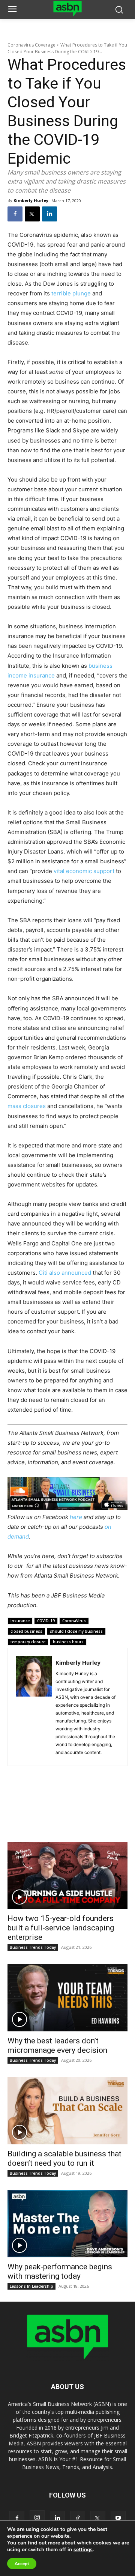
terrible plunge (71, 293)
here (76, 1517)
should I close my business (76, 1631)
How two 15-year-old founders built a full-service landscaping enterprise (61, 1928)
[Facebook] (15, 214)
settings (83, 2550)
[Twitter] (32, 214)
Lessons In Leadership (31, 2286)
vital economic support (84, 871)
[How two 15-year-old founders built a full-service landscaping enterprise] (67, 1875)
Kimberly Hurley (31, 200)
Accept (22, 2564)
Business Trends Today (33, 1947)
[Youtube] (118, 2518)
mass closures (27, 1106)
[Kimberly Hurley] (34, 1707)
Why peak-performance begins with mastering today (60, 2271)
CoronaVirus (74, 1621)
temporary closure (28, 1642)
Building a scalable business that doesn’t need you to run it (64, 2158)
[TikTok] (78, 2518)
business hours (68, 1642)
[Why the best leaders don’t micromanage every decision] (67, 1998)
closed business (26, 1631)
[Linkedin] (49, 214)
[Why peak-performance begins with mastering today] (67, 2224)
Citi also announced (65, 1273)
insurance (20, 1621)
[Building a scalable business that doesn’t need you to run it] (67, 2111)
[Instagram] (37, 2518)
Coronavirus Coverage (31, 45)
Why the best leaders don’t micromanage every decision (57, 2045)
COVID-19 (46, 1621)
